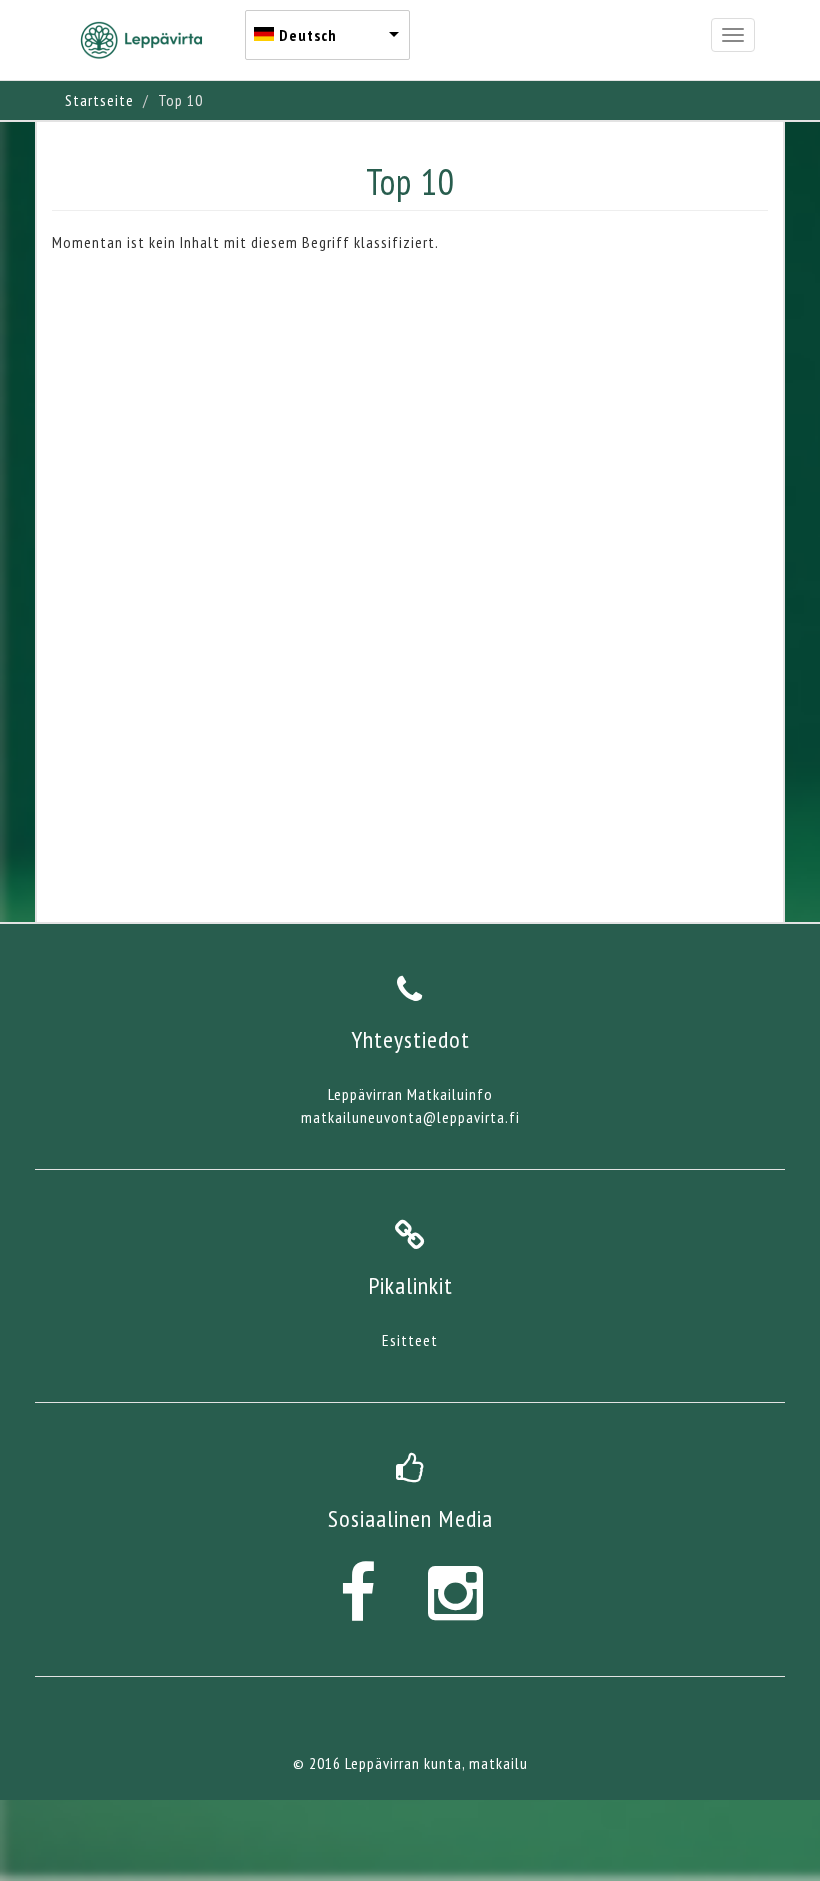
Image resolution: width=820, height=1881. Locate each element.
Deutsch (308, 35)
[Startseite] (149, 40)
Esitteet (410, 1340)
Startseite (99, 100)
